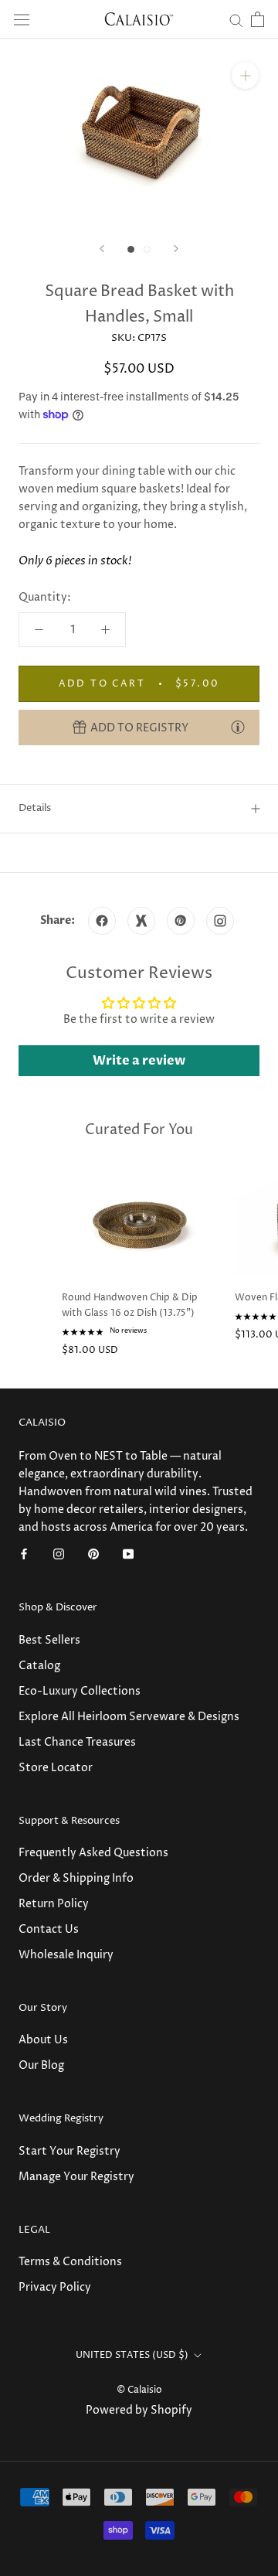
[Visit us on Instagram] (220, 921)
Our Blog (41, 2065)
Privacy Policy (55, 2287)
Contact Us (49, 1929)
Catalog (39, 1666)
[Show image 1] (131, 249)
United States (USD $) (132, 2355)
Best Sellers (49, 1640)
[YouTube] (128, 1554)
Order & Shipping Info (76, 1878)
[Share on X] (141, 921)
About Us (43, 2040)
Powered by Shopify (139, 2410)
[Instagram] (59, 1554)
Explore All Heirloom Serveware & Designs (129, 1717)
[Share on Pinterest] (181, 921)
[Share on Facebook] (102, 921)
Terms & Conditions (70, 2262)
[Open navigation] (22, 20)
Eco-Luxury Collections (80, 1691)
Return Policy (54, 1904)
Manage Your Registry (76, 2177)
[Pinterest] (93, 1554)
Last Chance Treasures (77, 1742)
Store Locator (56, 1768)
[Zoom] (245, 75)
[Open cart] (258, 19)
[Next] (176, 249)
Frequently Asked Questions (93, 1853)
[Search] (236, 20)
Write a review (139, 1061)
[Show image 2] (147, 249)
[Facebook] (24, 1554)
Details (35, 808)
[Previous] (102, 249)
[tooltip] (238, 727)
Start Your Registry (69, 2151)
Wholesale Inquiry (66, 1955)
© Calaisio (139, 2390)
